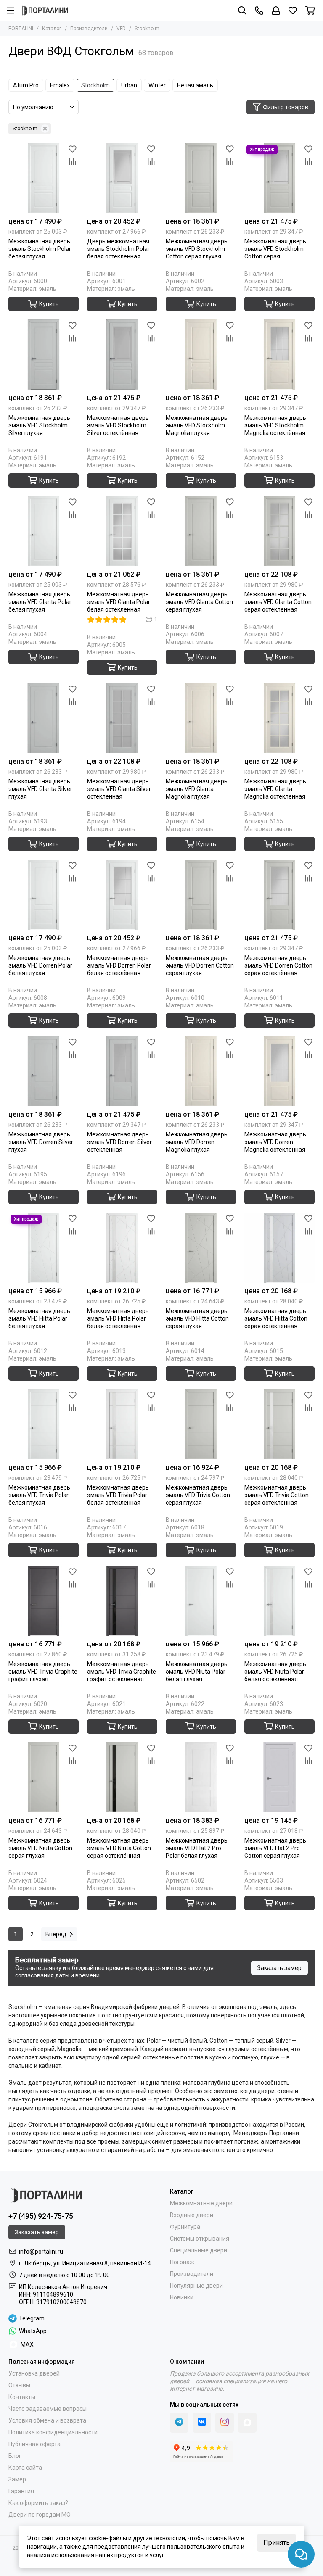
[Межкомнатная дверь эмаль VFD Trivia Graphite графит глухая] (44, 1601)
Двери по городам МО (40, 2515)
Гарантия (21, 2491)
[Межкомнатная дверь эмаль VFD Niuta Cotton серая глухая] (44, 1777)
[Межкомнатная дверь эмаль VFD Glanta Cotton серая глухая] (201, 531)
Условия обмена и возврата (47, 2420)
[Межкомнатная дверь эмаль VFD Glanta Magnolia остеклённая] (279, 718)
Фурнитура (185, 2227)
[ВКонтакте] (202, 2423)
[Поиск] (242, 11)
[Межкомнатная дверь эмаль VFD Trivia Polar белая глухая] (44, 1424)
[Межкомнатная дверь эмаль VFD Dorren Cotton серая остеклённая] (279, 895)
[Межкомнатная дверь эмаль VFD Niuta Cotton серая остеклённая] (122, 1777)
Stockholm (95, 85)
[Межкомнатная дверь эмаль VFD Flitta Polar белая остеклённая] (122, 1248)
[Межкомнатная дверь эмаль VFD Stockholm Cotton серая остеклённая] (279, 178)
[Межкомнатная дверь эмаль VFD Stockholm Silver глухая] (44, 355)
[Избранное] (72, 149)
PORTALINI (21, 29)
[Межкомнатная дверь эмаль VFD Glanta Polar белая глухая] (44, 531)
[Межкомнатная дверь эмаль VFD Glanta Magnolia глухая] (201, 718)
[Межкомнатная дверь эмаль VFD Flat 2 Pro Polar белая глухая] (201, 1777)
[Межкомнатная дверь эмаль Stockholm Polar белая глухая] (44, 178)
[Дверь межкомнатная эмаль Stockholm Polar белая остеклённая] (122, 178)
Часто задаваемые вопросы (48, 2409)
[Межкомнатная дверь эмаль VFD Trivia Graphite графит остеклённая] (122, 1601)
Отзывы (19, 2385)
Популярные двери (196, 2286)
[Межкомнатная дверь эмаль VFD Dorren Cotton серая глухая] (201, 895)
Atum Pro (26, 85)
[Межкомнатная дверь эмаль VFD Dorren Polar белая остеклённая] (122, 895)
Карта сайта (25, 2468)
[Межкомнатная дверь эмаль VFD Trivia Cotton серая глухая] (201, 1424)
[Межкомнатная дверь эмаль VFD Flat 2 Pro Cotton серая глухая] (279, 1777)
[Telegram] (179, 2423)
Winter (157, 85)
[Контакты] (259, 11)
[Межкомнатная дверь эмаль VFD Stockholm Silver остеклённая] (122, 355)
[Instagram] (225, 2423)
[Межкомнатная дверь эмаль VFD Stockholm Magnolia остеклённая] (279, 355)
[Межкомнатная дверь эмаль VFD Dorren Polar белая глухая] (44, 895)
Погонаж (182, 2262)
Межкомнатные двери (201, 2203)
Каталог (52, 29)
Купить (49, 304)
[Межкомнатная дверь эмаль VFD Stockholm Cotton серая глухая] (201, 178)
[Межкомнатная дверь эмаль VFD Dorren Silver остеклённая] (122, 1071)
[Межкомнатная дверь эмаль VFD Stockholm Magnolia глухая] (201, 355)
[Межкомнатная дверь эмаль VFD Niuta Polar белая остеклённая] (279, 1601)
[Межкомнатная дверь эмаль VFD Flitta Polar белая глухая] (44, 1248)
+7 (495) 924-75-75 (41, 2216)
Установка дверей (34, 2373)
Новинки (182, 2297)
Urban (129, 85)
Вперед (56, 1934)
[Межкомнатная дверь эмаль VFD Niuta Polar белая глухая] (201, 1601)
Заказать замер (279, 1968)
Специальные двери (199, 2250)
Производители (89, 29)
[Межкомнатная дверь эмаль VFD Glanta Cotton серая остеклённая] (279, 531)
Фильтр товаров (286, 107)
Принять (277, 2543)
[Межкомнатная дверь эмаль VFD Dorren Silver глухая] (44, 1071)
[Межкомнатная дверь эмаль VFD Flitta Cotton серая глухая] (201, 1248)
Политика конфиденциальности (53, 2432)
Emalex (60, 85)
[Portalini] (45, 11)
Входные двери (192, 2215)
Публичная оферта (34, 2444)
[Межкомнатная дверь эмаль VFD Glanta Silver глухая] (44, 718)
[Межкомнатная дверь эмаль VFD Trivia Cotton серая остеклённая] (279, 1424)
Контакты (22, 2397)
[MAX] (247, 2423)
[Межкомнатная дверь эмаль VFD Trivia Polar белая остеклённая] (122, 1424)
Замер (17, 2479)
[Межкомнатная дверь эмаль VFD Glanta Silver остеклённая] (122, 718)
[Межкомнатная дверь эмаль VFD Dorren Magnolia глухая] (201, 1071)
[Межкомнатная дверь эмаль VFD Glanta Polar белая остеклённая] (122, 531)
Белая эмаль (195, 85)
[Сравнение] (72, 162)
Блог (15, 2456)
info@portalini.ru (41, 2252)
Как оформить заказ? (38, 2503)
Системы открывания (200, 2239)
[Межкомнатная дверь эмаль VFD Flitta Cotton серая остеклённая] (279, 1248)
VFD (121, 29)
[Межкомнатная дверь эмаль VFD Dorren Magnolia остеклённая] (279, 1071)
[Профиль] (276, 11)
